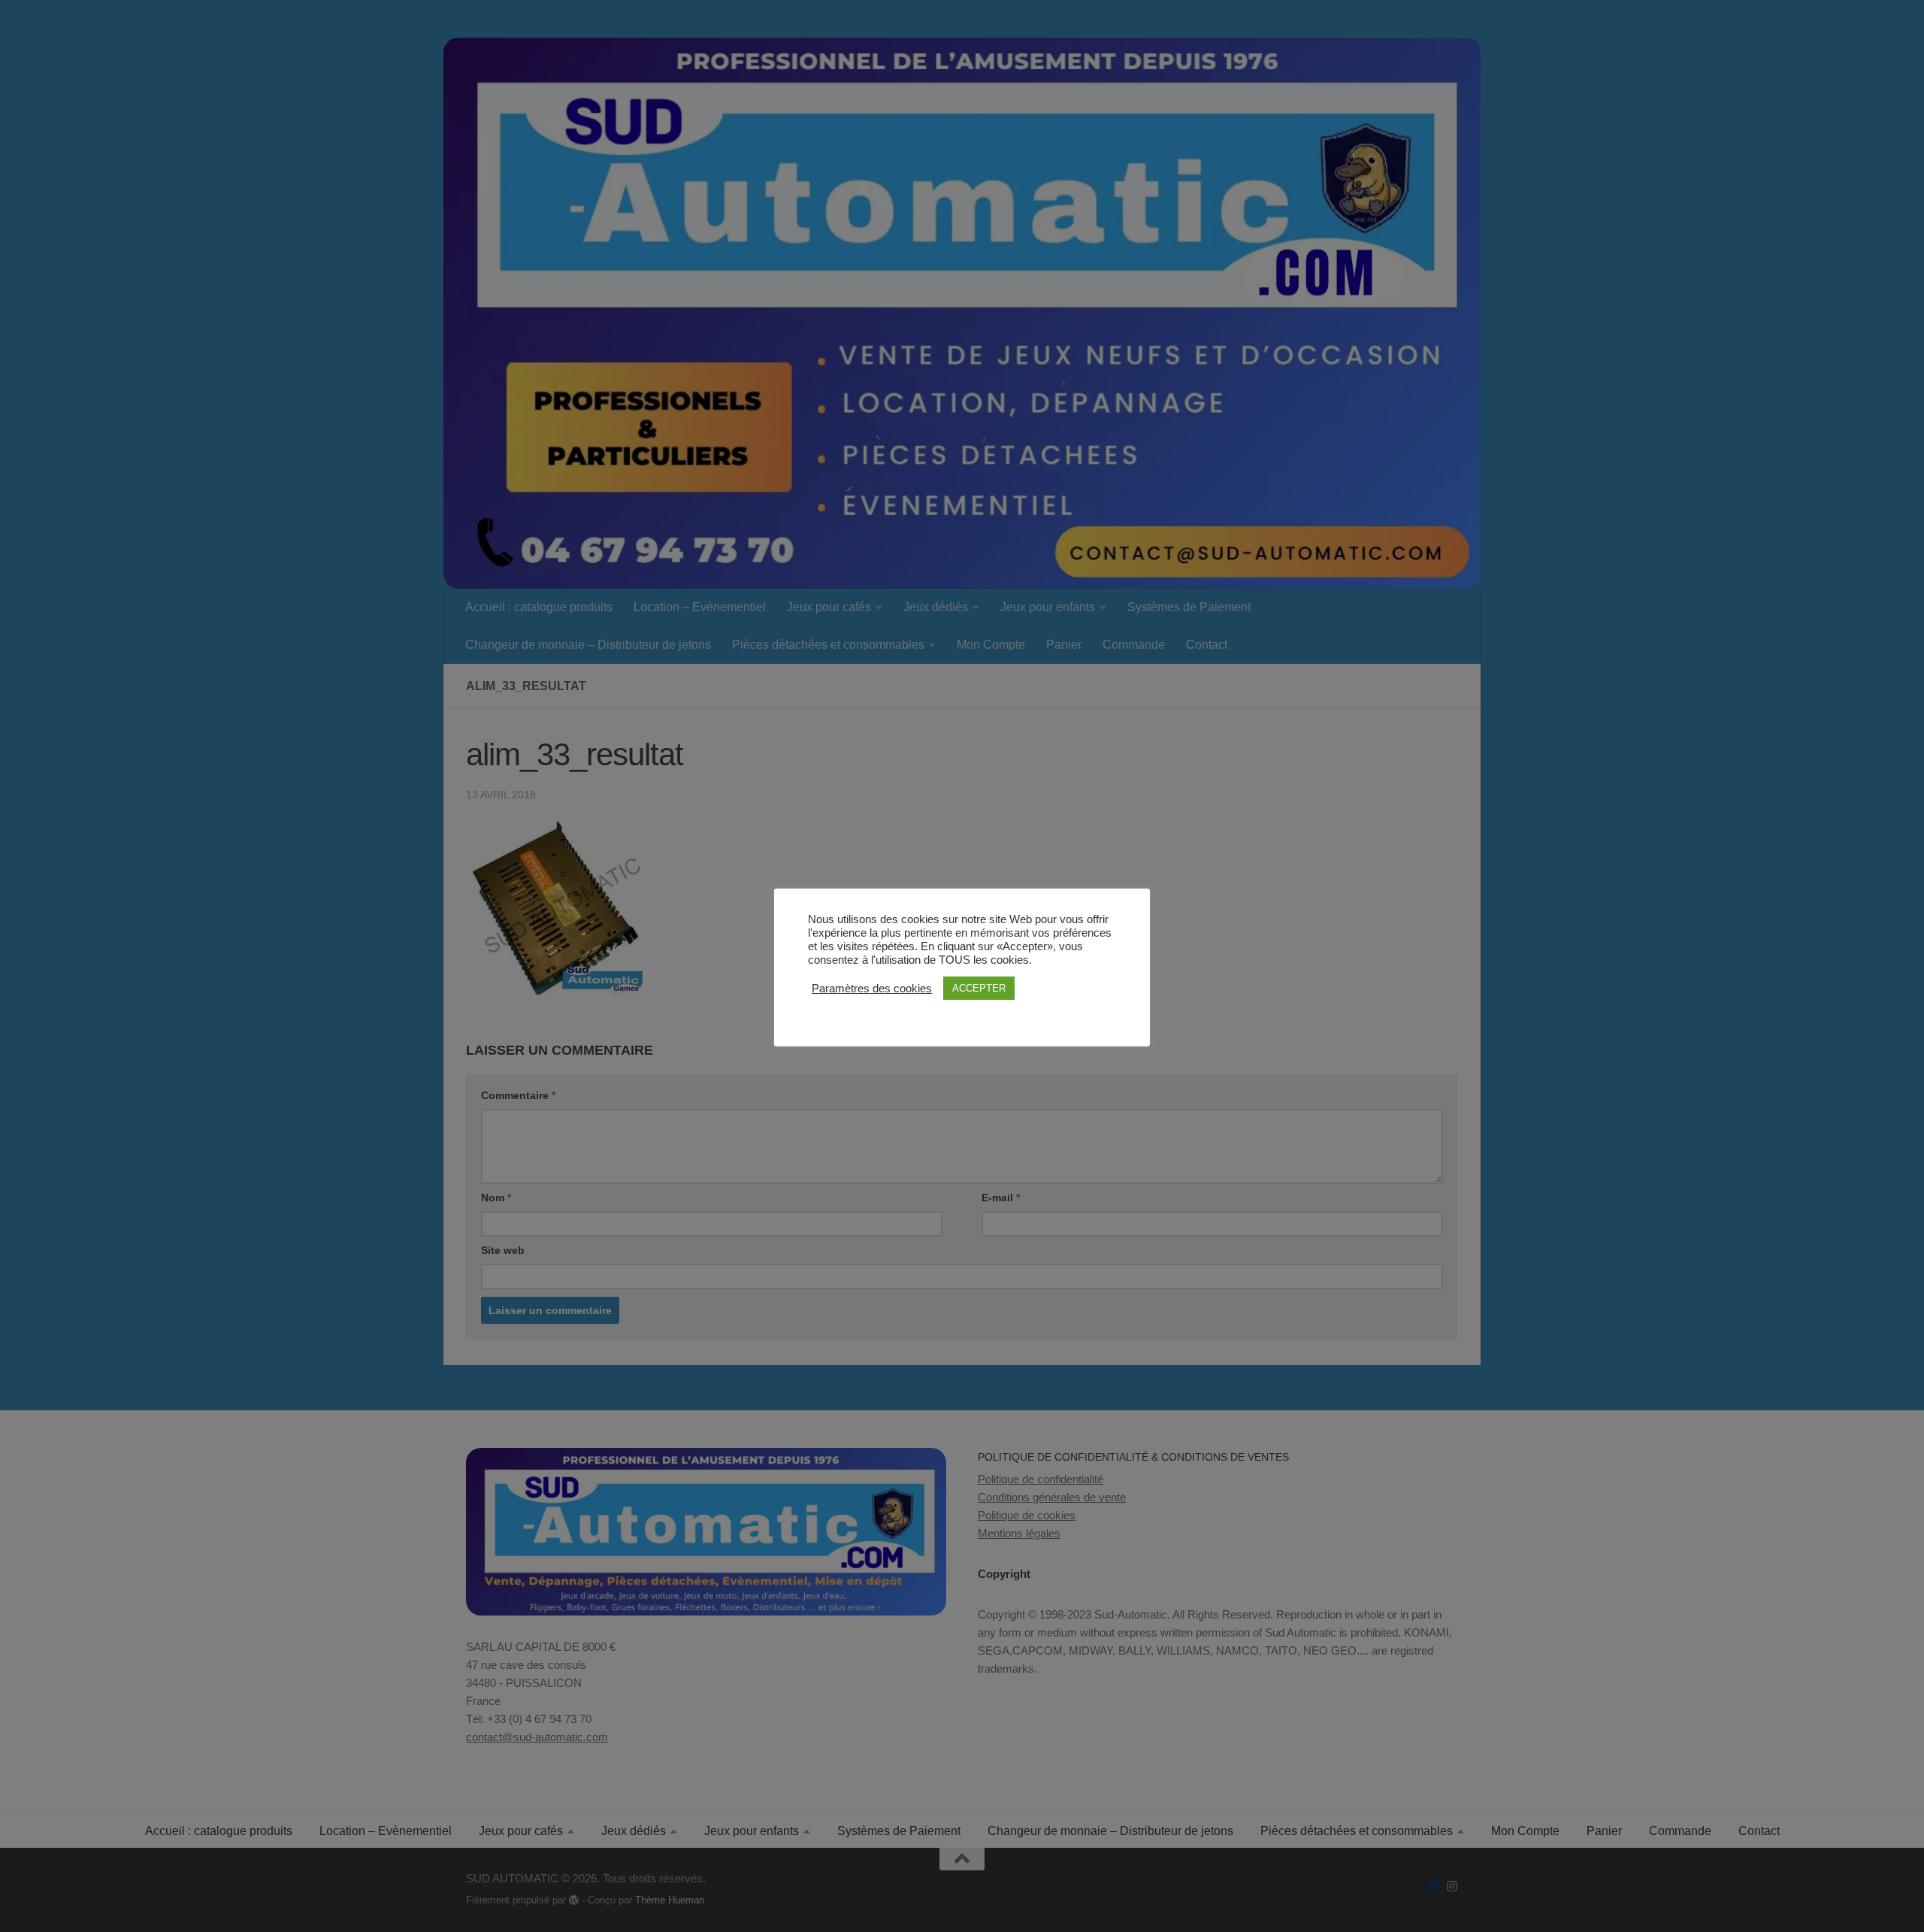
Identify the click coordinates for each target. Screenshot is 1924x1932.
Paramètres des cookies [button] (872, 989)
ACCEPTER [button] (979, 988)
